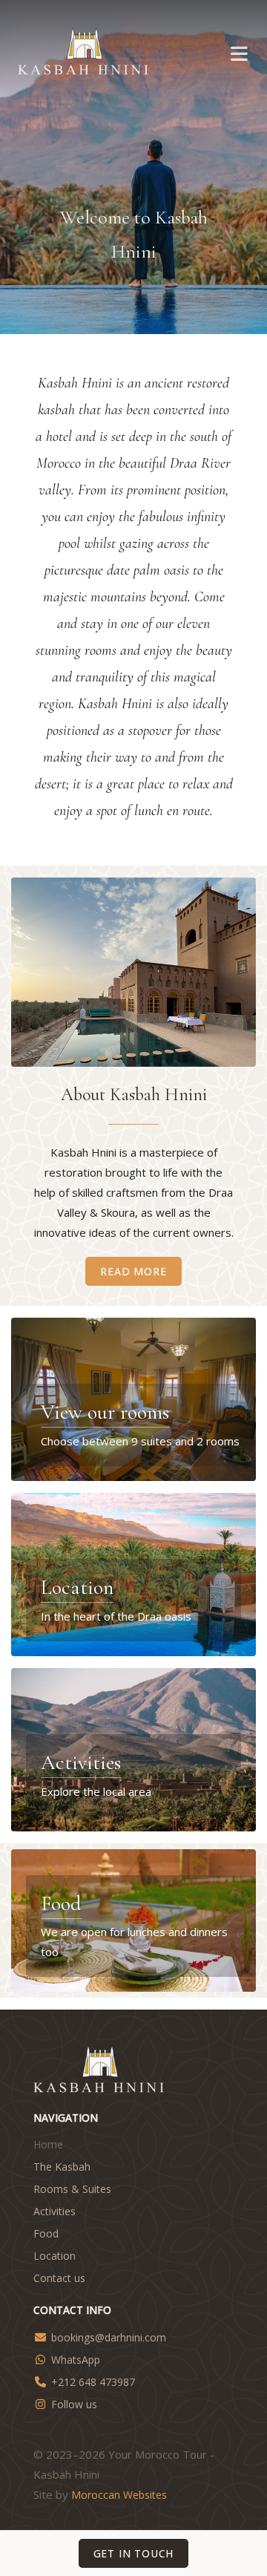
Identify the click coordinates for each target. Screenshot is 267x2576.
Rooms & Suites (72, 2189)
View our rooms (105, 1412)
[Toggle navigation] (239, 53)
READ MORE (133, 1271)
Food (61, 1903)
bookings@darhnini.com (109, 2337)
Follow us (74, 2404)
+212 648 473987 (93, 2382)
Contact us (59, 2278)
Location (77, 1587)
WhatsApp (76, 2360)
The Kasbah (62, 2167)
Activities (81, 1762)
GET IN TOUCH (134, 2553)
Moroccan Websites (119, 2495)
